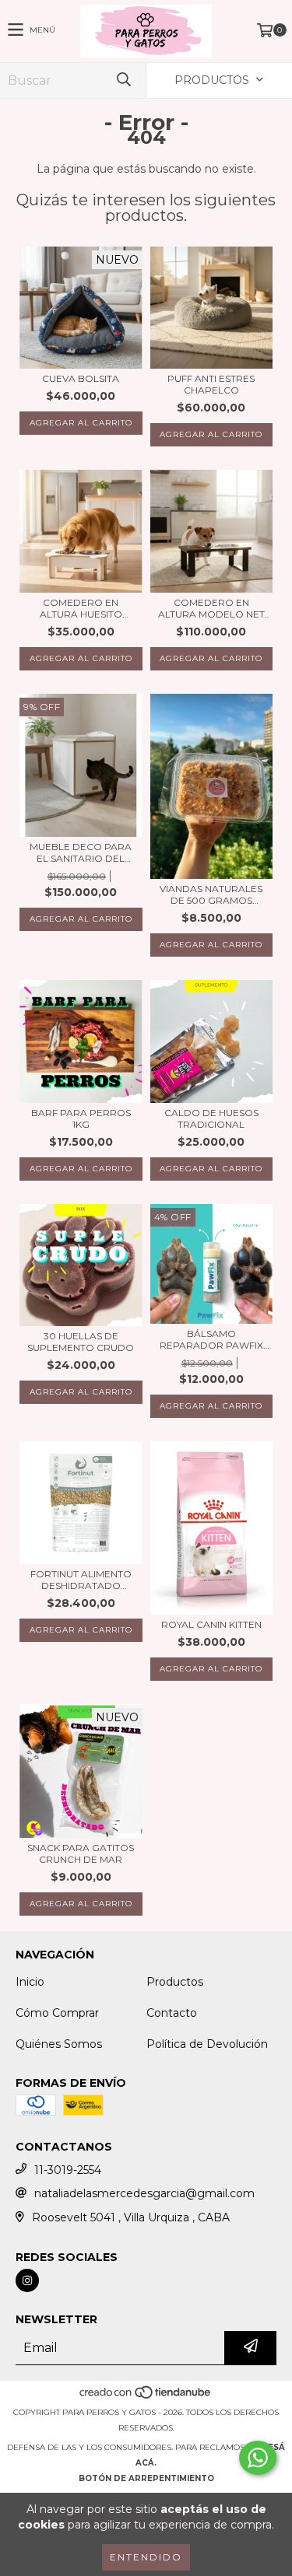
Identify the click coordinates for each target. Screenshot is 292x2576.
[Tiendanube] (146, 2397)
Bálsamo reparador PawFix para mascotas (211, 1339)
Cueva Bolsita (81, 378)
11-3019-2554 (68, 2170)
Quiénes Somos (59, 2044)
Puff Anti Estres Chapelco (211, 384)
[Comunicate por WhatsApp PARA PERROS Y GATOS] (258, 2458)
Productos (175, 1982)
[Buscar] (123, 80)
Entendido (146, 2557)
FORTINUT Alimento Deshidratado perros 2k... (81, 1580)
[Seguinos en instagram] (27, 2280)
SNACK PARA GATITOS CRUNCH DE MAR (81, 1853)
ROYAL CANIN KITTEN (211, 1624)
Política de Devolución (207, 2044)
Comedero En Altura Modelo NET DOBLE (211, 608)
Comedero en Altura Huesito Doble (81, 608)
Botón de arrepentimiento (146, 2478)
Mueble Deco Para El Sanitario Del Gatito (81, 852)
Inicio (30, 1982)
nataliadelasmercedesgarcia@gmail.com (144, 2193)
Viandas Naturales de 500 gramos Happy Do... (211, 894)
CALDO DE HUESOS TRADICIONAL (211, 1118)
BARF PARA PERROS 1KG (81, 1118)
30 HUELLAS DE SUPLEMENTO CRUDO (81, 1342)
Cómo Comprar (57, 2013)
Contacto (172, 2013)
